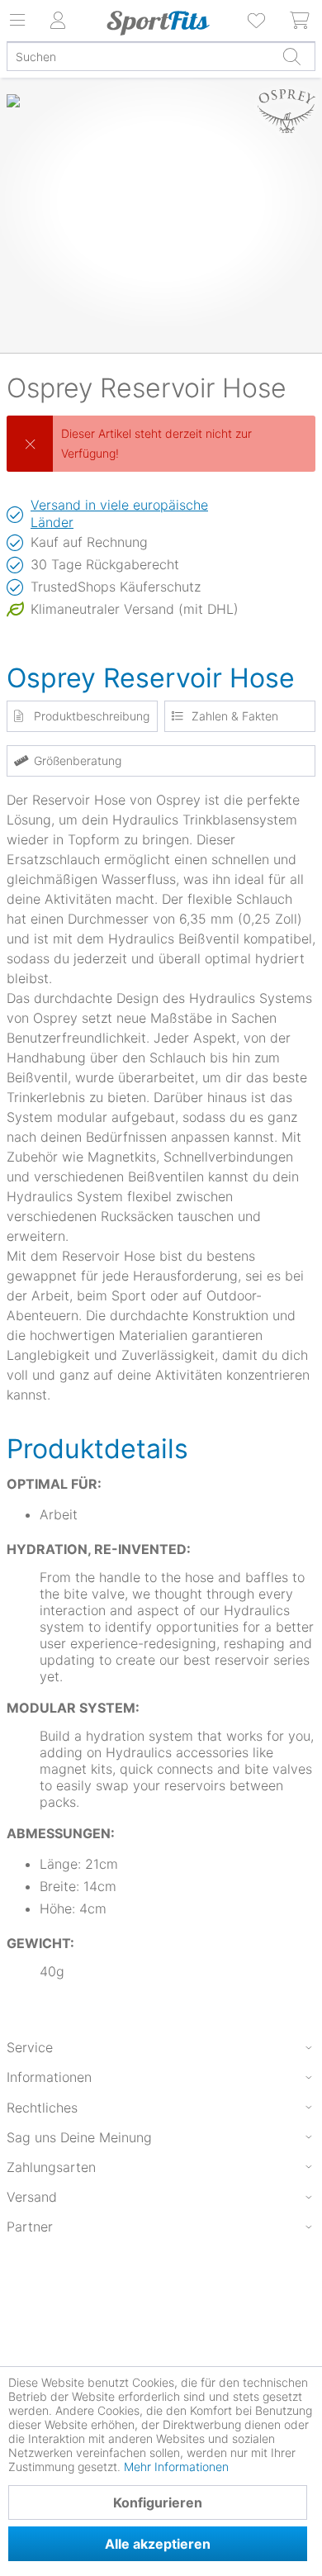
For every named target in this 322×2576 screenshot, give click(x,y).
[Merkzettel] (258, 21)
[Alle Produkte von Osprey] (286, 112)
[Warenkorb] (301, 21)
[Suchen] (291, 56)
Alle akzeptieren (158, 2544)
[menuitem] (258, 21)
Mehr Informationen (176, 2467)
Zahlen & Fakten (235, 716)
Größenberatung (78, 760)
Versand (32, 2197)
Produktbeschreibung (92, 716)
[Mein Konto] (58, 21)
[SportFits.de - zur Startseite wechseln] (158, 23)
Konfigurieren (158, 2502)
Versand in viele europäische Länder (119, 513)
